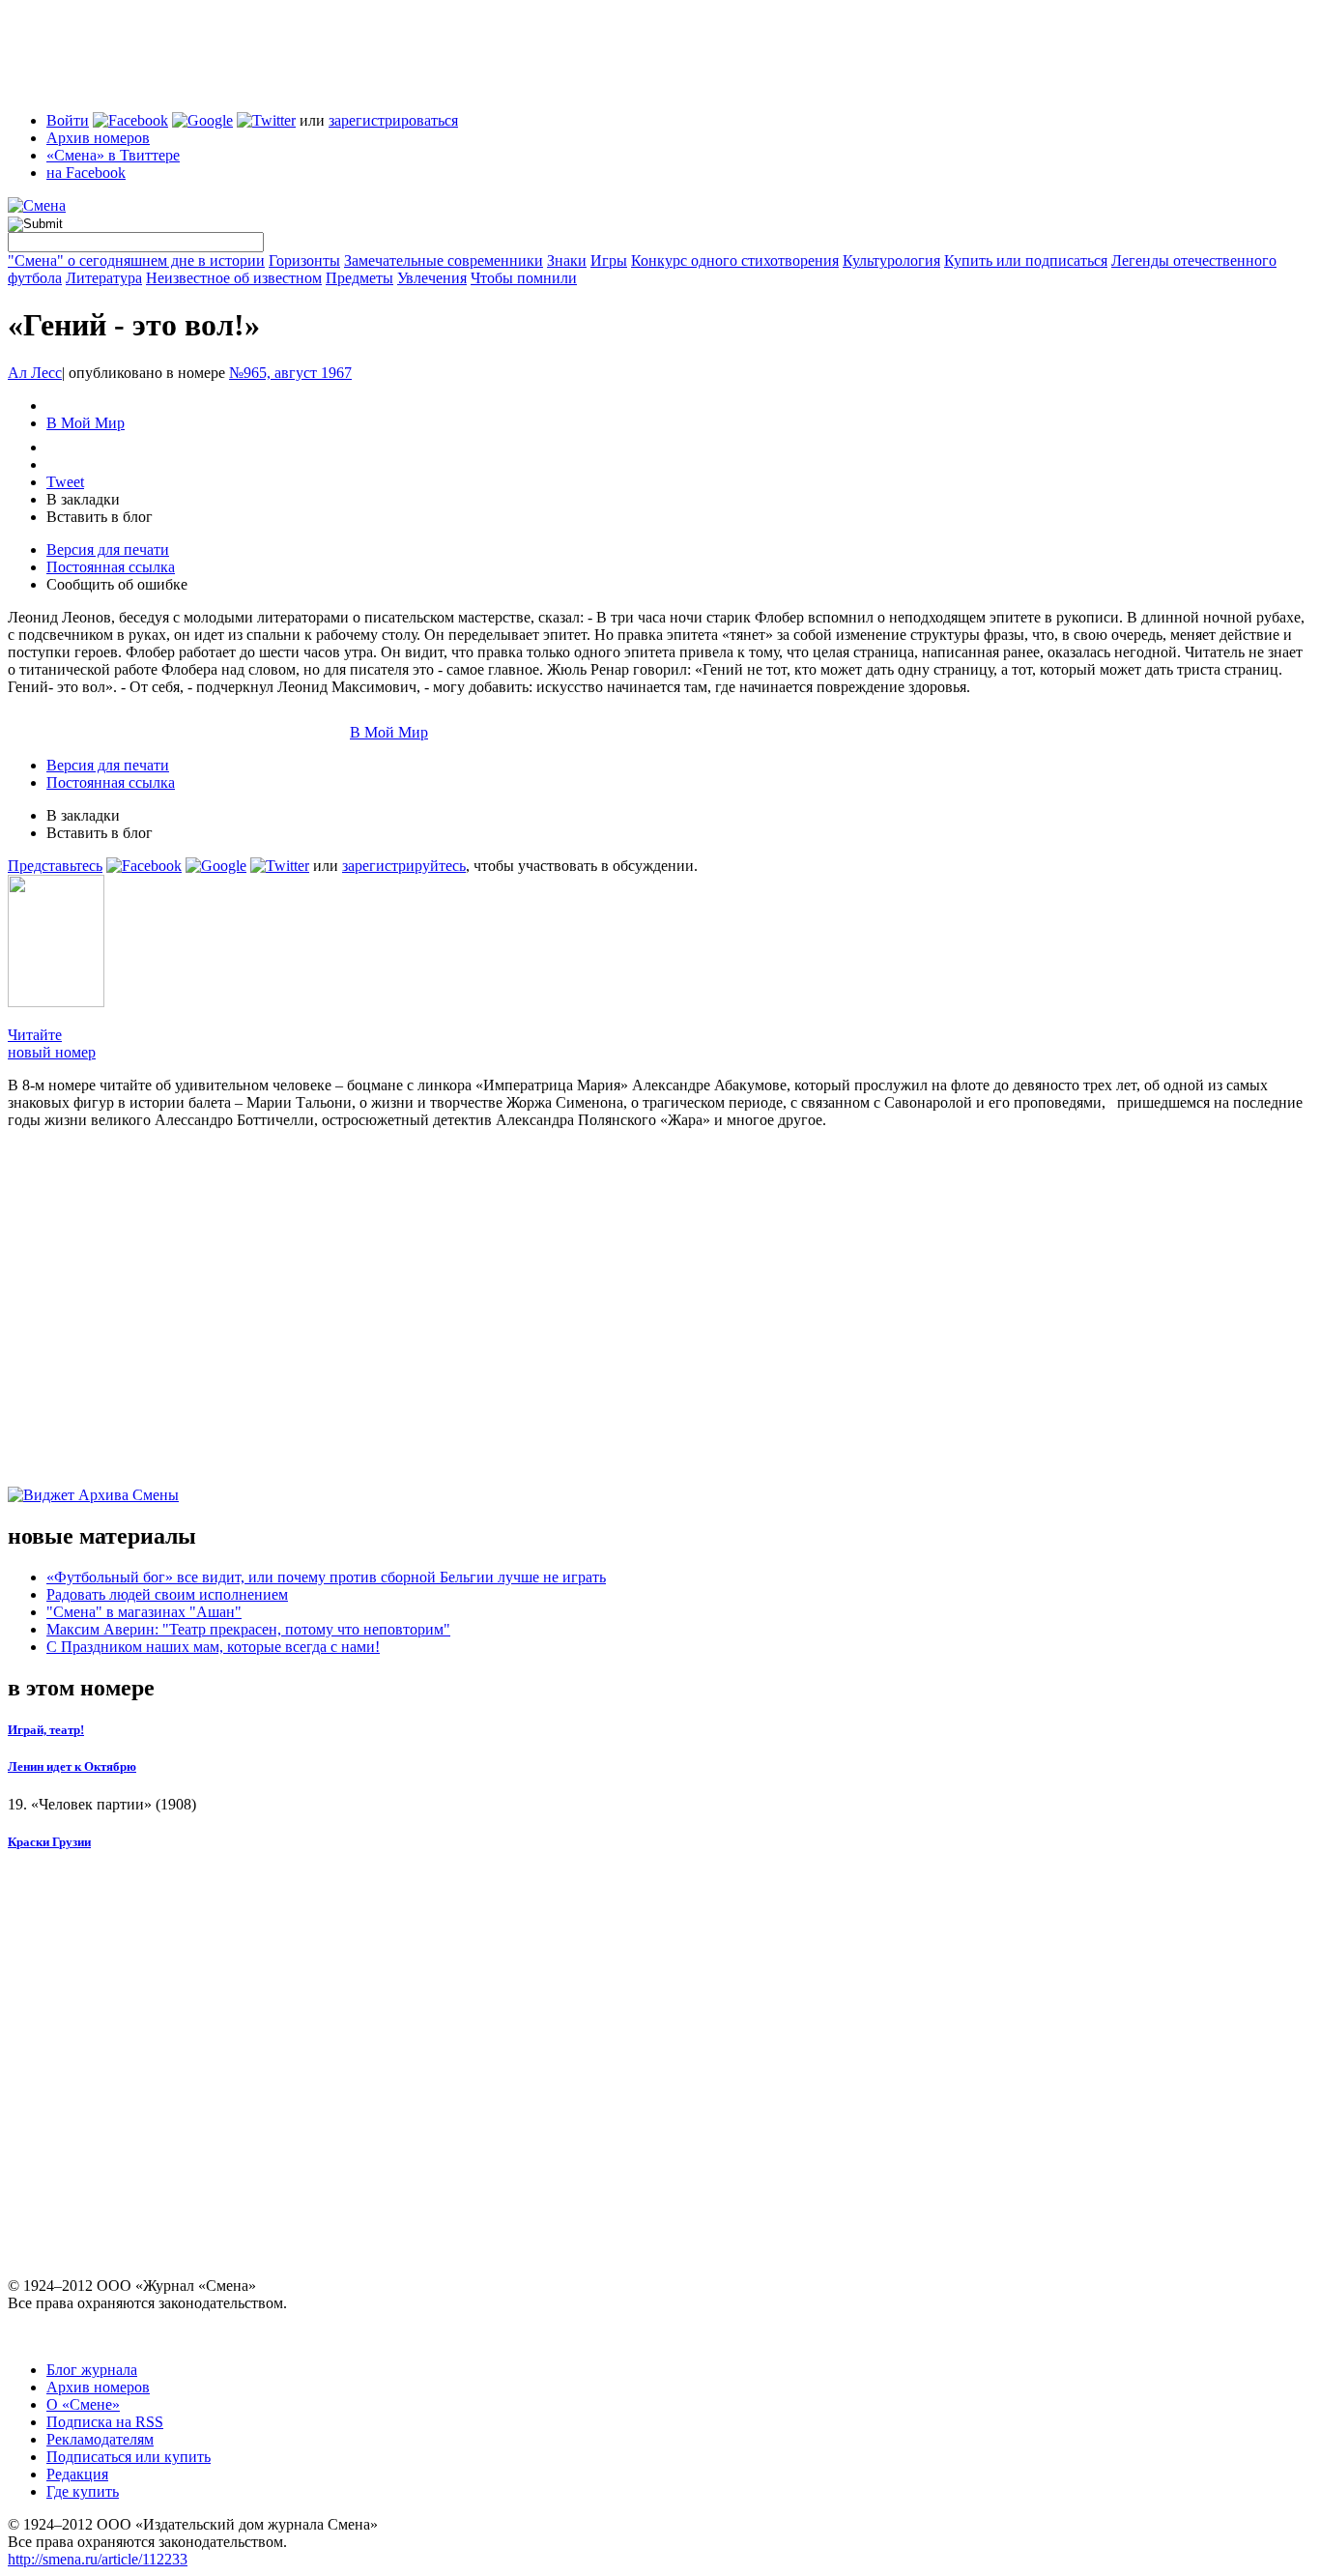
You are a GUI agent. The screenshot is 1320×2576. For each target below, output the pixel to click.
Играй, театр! (46, 1730)
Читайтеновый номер (52, 1043)
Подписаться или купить (129, 2457)
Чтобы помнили (524, 278)
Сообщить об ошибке (117, 584)
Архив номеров (98, 138)
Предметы (359, 278)
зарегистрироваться (393, 120)
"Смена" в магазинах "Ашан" (144, 1612)
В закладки (83, 499)
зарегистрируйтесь (404, 866)
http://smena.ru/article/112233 (98, 2559)
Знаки (567, 260)
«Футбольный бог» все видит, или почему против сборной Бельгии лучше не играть (326, 1577)
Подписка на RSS (105, 2422)
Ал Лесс (35, 373)
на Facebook (86, 173)
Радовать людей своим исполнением (167, 1594)
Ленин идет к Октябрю (72, 1766)
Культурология (891, 260)
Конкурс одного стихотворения (735, 260)
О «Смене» (83, 2404)
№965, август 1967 (290, 373)
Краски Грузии (49, 1842)
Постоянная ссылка (111, 567)
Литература (104, 278)
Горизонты (304, 260)
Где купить (83, 2491)
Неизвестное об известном (234, 278)
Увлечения (432, 278)
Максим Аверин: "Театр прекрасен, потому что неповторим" (248, 1629)
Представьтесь (55, 866)
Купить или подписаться (1026, 260)
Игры (609, 260)
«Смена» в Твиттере (113, 155)
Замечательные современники (444, 260)
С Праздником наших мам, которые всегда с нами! (213, 1647)
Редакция (77, 2474)
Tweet (65, 482)
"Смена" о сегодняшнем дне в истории (136, 260)
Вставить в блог (100, 517)
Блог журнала (92, 2370)
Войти (68, 120)
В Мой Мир (86, 423)
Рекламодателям (100, 2439)
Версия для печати (108, 550)
